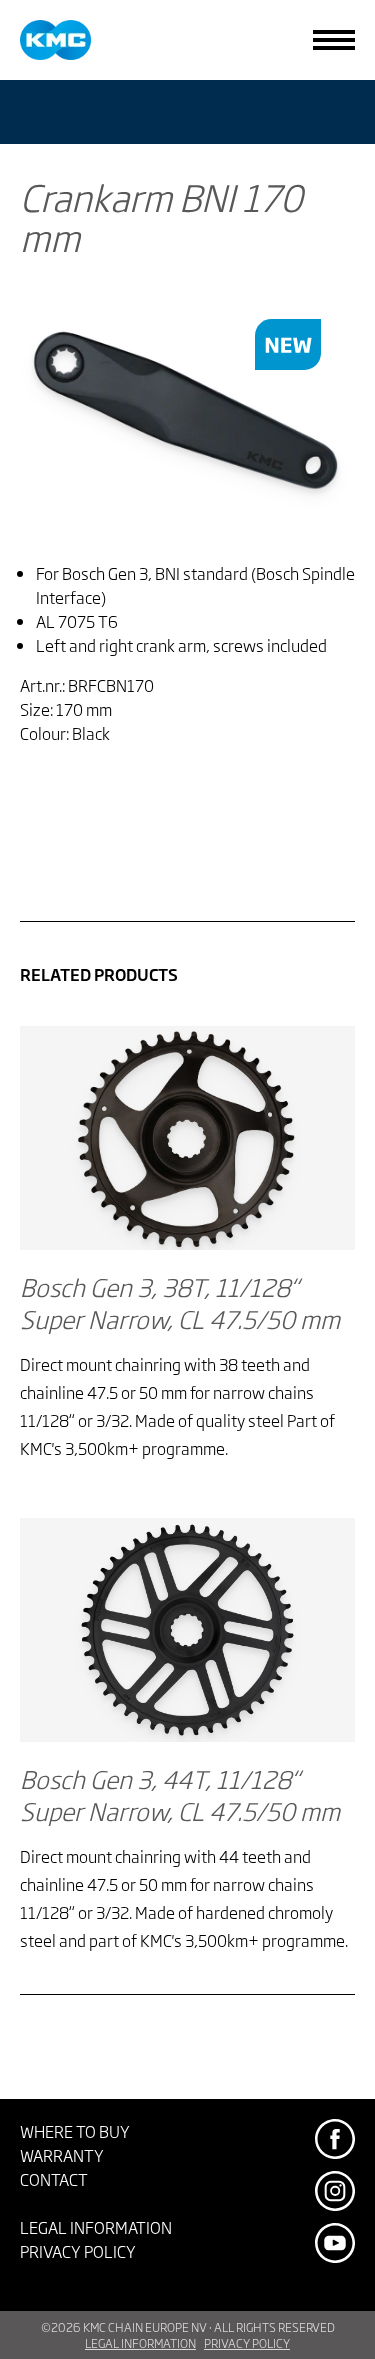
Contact (54, 2179)
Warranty (62, 2155)
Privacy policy (78, 2251)
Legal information (96, 2227)
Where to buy (75, 2131)
